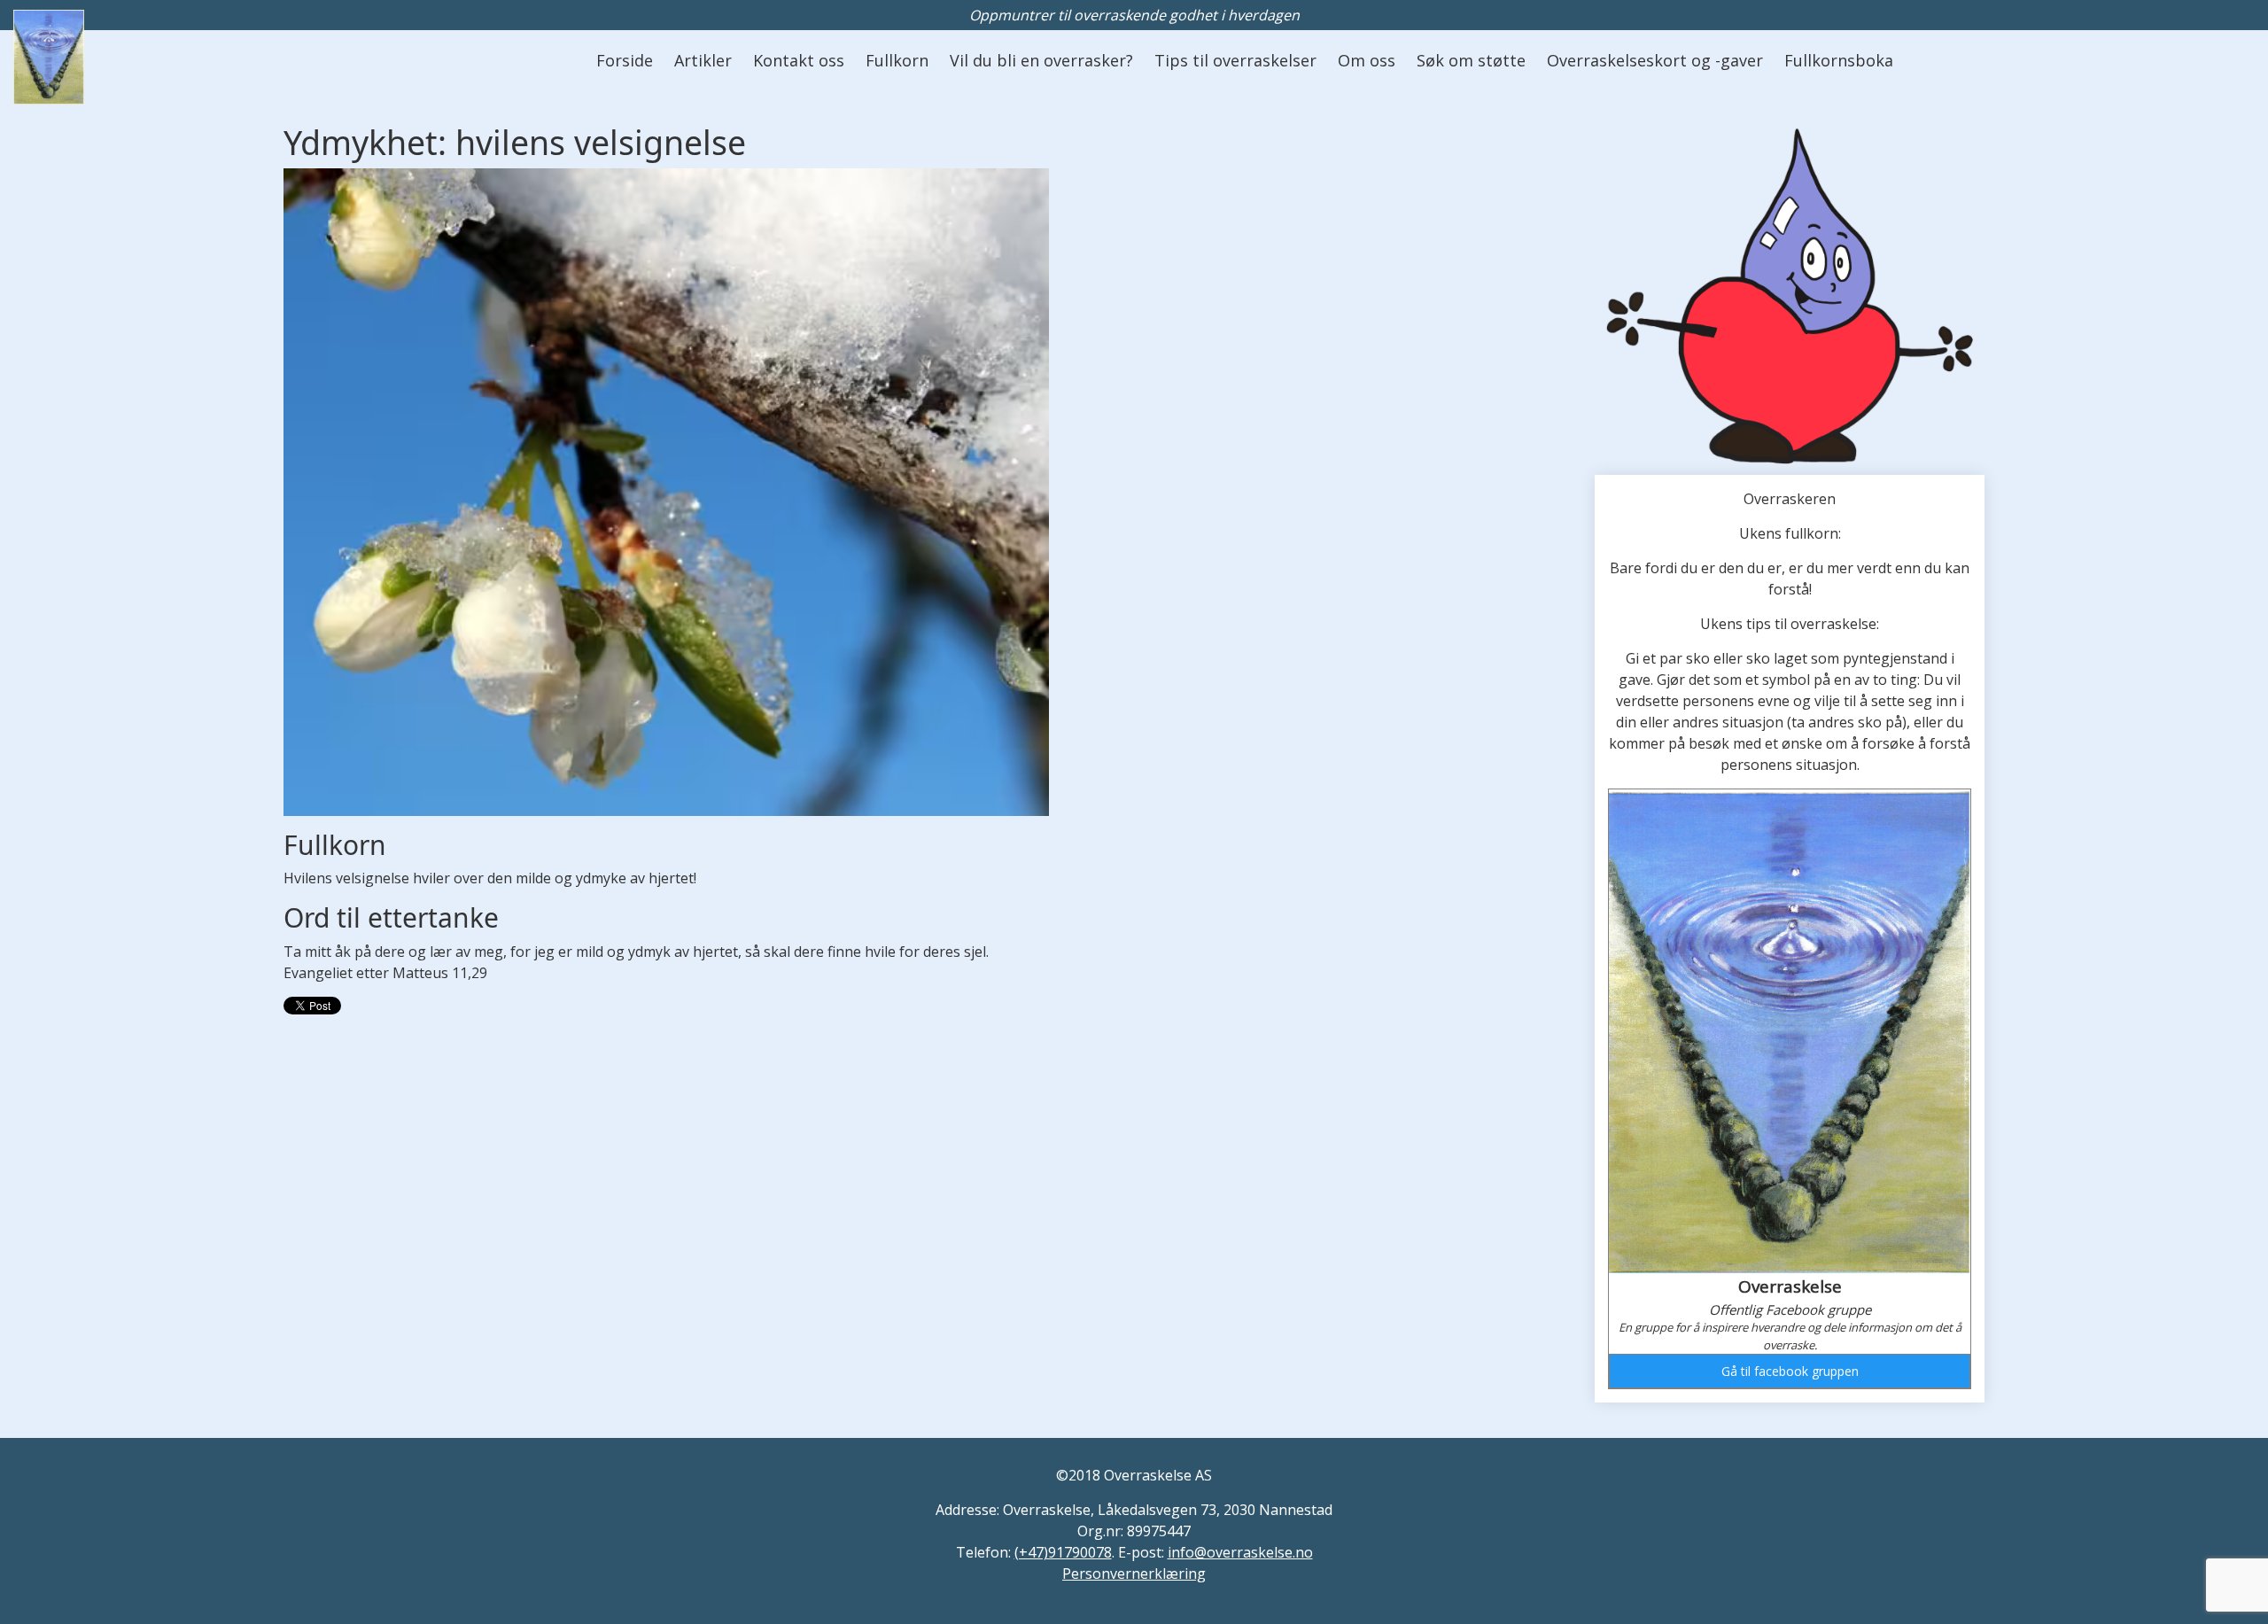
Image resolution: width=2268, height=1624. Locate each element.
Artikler (703, 60)
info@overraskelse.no (1240, 1552)
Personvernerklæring (1134, 1573)
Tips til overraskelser (1235, 60)
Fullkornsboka (1839, 60)
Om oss (1367, 60)
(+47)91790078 (1063, 1552)
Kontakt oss (799, 60)
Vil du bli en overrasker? (1041, 60)
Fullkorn (897, 60)
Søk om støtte (1471, 60)
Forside (625, 60)
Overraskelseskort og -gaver (1655, 60)
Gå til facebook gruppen (1790, 1371)
